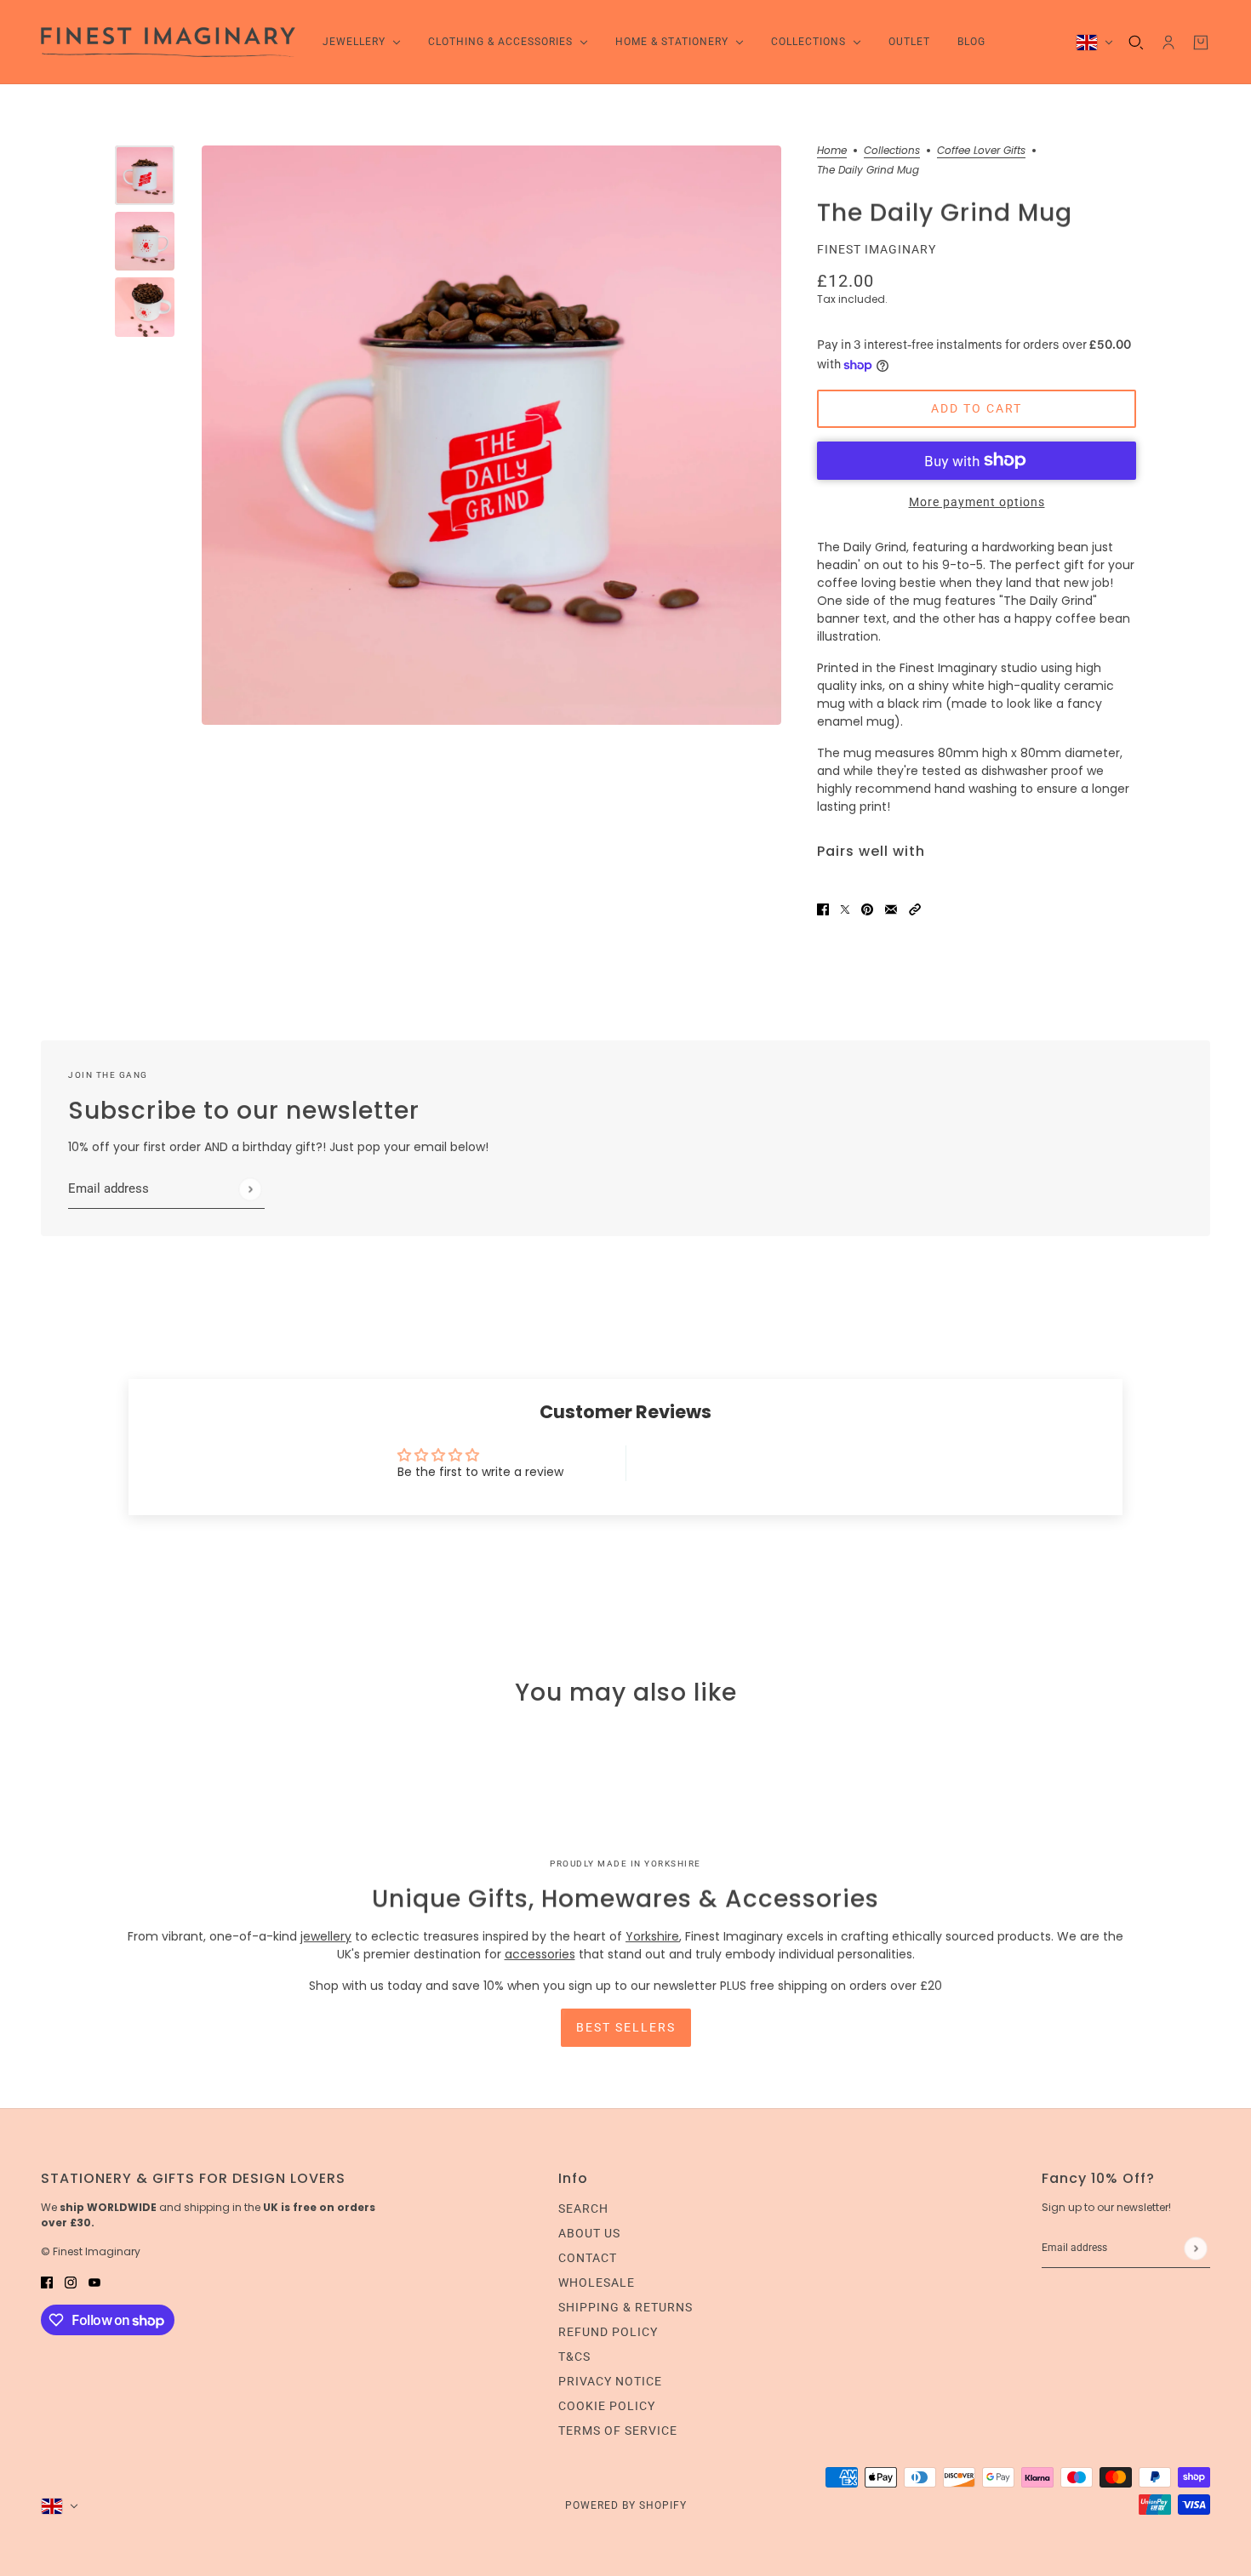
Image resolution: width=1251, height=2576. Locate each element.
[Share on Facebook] (823, 909)
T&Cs (574, 2357)
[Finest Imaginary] (168, 42)
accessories (540, 1954)
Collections (892, 151)
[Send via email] (891, 909)
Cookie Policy (607, 2406)
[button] (915, 909)
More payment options (977, 502)
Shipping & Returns (625, 2307)
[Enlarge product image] (491, 435)
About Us (589, 2233)
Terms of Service (618, 2431)
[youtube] (94, 2282)
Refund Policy (608, 2332)
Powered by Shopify (626, 2505)
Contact (588, 2258)
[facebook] (47, 2282)
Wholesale (597, 2282)
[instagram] (71, 2282)
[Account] (1168, 43)
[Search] (1136, 43)
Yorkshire (652, 1936)
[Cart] (1201, 43)
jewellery (326, 1936)
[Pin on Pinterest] (867, 909)
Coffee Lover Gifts (981, 151)
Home (832, 151)
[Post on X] (845, 909)
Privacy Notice (610, 2381)
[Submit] (250, 1189)
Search (583, 2208)
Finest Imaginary (877, 249)
